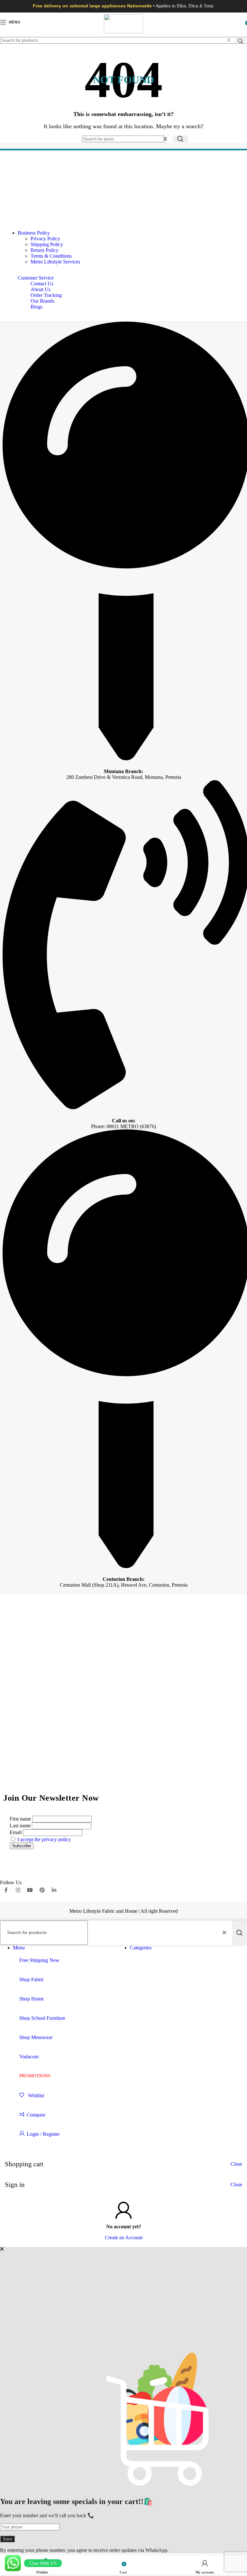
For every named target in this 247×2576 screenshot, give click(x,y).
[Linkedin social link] (54, 1890)
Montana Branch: (123, 771)
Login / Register (43, 2134)
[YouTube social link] (30, 1890)
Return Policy (45, 250)
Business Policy (34, 233)
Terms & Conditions (51, 256)
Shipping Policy (47, 244)
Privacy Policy (45, 239)
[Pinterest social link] (42, 1890)
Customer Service (36, 278)
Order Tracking (46, 295)
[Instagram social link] (18, 1890)
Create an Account (124, 2237)
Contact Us (42, 284)
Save (7, 2539)
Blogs (37, 307)
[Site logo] (123, 32)
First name (20, 1819)
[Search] (240, 40)
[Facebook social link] (6, 1890)
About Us (41, 289)
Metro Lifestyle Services (55, 262)
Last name (20, 1826)
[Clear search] (229, 40)
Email (16, 1832)
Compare (36, 2115)
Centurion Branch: (123, 1579)
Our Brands (42, 301)
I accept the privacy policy (44, 1839)
